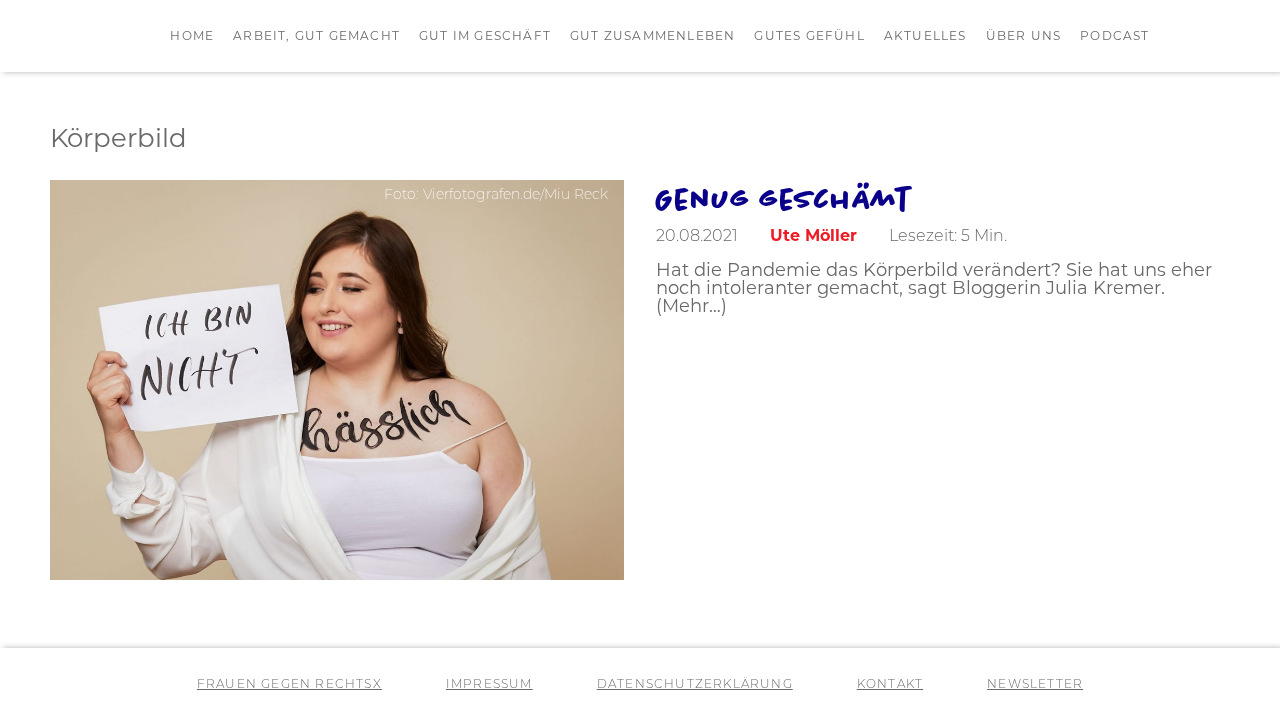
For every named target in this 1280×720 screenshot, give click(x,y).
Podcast (1114, 37)
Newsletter (1035, 685)
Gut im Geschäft (485, 37)
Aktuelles (925, 37)
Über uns (1024, 37)
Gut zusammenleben (652, 37)
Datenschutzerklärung (695, 685)
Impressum (489, 685)
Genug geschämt (783, 198)
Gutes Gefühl (809, 37)
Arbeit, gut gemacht (316, 37)
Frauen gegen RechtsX (289, 685)
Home (192, 37)
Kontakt (890, 685)
